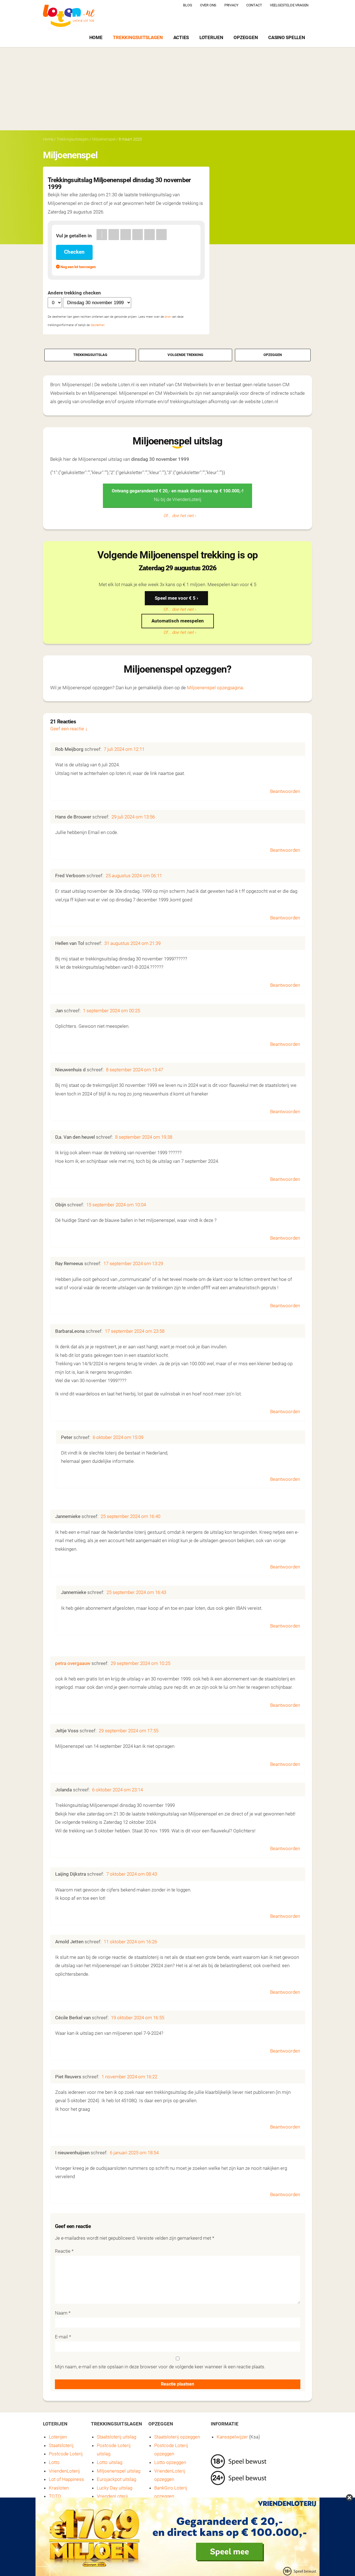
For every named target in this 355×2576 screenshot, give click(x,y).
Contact (254, 5)
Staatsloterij (61, 2445)
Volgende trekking (185, 355)
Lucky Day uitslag (115, 2488)
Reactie (64, 2251)
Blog (187, 5)
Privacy (231, 5)
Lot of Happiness (66, 2479)
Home (96, 37)
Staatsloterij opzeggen (177, 2437)
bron (168, 317)
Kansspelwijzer (232, 2437)
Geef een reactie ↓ (69, 729)
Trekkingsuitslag (90, 355)
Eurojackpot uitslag (116, 2479)
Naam (63, 2313)
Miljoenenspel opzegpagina (215, 688)
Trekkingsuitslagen (138, 37)
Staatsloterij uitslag (116, 2437)
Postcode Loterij (66, 2454)
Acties (181, 37)
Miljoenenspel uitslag (119, 2471)
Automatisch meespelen (178, 621)
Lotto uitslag (110, 2462)
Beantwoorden (285, 791)
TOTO (55, 2496)
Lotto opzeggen (170, 2462)
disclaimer (97, 325)
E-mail (63, 2337)
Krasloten (59, 2488)
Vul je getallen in (74, 236)
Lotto (54, 2462)
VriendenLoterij (64, 2471)
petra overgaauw (73, 1663)
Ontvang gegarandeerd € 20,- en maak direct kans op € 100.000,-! (177, 495)
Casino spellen (286, 37)
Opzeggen (246, 37)
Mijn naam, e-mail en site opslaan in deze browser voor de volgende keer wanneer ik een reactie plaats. (160, 2367)
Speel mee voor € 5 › (176, 598)
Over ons (208, 5)
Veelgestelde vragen (289, 5)
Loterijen (211, 37)
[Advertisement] (177, 89)
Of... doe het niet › (180, 516)
